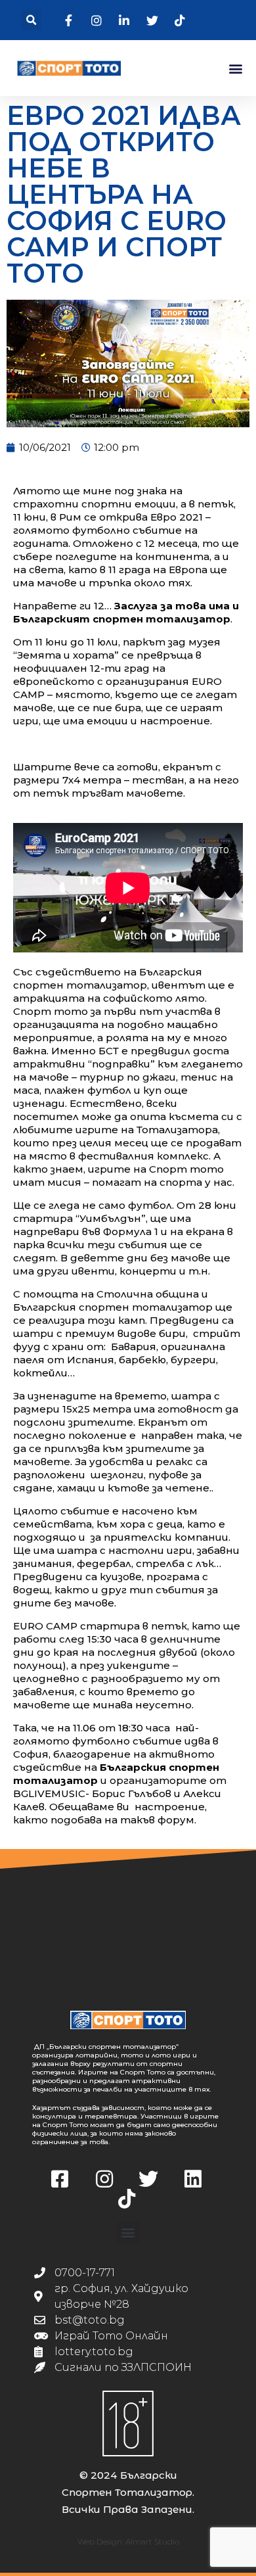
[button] (31, 20)
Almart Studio (152, 2541)
